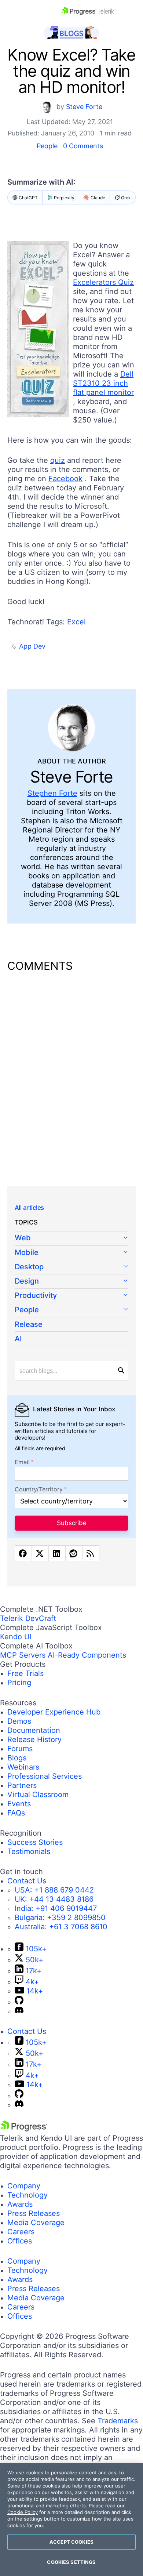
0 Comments (83, 146)
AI (18, 1339)
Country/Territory (39, 1489)
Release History (34, 1739)
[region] (71, 2520)
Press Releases (34, 2213)
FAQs (16, 1813)
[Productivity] (71, 1296)
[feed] (91, 1553)
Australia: (61, 1927)
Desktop (29, 1267)
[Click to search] (121, 1371)
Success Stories (35, 1842)
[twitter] (40, 1553)
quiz (58, 460)
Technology (27, 2195)
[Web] (71, 1238)
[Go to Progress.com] (24, 2129)
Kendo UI (16, 1637)
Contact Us (27, 1881)
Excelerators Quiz (103, 282)
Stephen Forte (52, 793)
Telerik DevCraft (28, 1618)
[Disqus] (71, 1074)
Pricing (19, 1683)
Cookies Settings (71, 2562)
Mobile (27, 1252)
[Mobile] (71, 1253)
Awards (20, 2204)
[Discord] (19, 2011)
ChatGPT (28, 198)
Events (19, 1804)
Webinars (23, 1767)
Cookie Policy (23, 2512)
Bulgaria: (60, 1918)
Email (22, 1462)
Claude (98, 198)
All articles (29, 1208)
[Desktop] (71, 1267)
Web (23, 1238)
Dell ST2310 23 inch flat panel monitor (103, 383)
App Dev (32, 646)
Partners (22, 1785)
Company (24, 2186)
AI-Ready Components (87, 1655)
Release (29, 1324)
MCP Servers (23, 1655)
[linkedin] (57, 1553)
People (47, 146)
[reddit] (74, 1553)
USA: (54, 1890)
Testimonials (29, 1851)
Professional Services (45, 1776)
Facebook (65, 479)
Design (27, 1281)
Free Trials (25, 1673)
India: (56, 1908)
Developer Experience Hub (54, 1712)
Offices (20, 2241)
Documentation (34, 1730)
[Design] (71, 1282)
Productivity (36, 1295)
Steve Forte (84, 107)
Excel (76, 622)
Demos (19, 1721)
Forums (20, 1749)
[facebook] (23, 1553)
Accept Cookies (71, 2542)
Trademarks (118, 2421)
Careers (21, 2232)
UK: (54, 1899)
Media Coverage (36, 2223)
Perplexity (64, 198)
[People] (71, 1310)
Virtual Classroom (38, 1795)
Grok (126, 198)
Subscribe (72, 1523)
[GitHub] (19, 2002)
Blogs (17, 1758)
